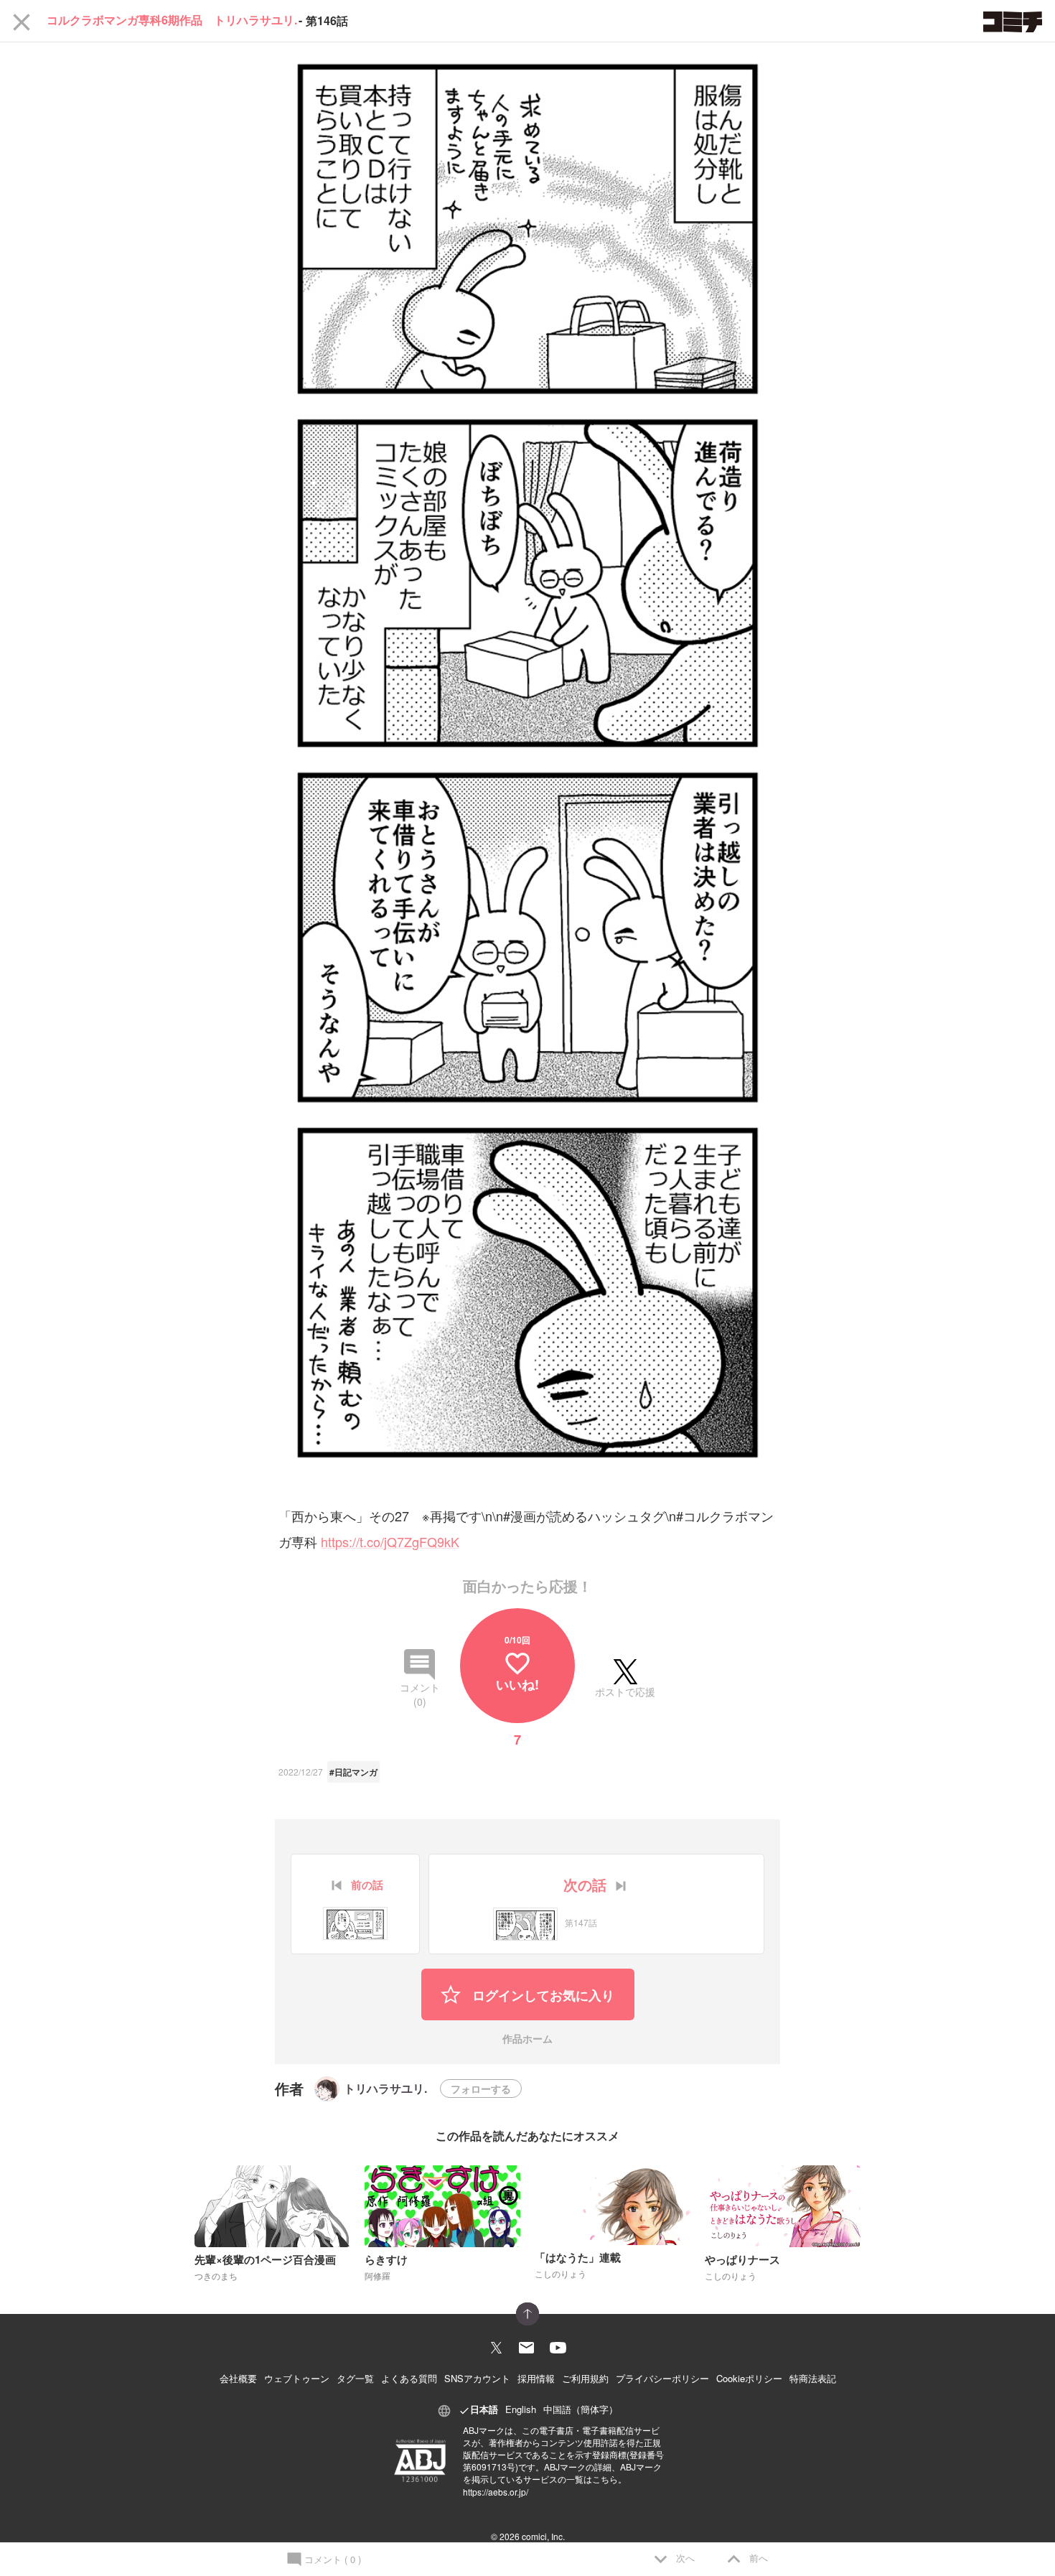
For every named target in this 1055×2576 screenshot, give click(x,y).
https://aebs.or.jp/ (496, 2492)
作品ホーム (527, 2039)
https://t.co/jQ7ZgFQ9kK (390, 1541)
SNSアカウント (477, 2378)
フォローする (481, 2089)
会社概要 (238, 2378)
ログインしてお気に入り (541, 1995)
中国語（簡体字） (581, 2409)
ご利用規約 (585, 2378)
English (521, 2409)
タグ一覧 (355, 2378)
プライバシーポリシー (662, 2378)
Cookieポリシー (749, 2378)
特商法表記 (813, 2378)
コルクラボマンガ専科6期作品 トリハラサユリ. (172, 21)
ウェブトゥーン (297, 2378)
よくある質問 (409, 2378)
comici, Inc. (543, 2536)
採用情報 (536, 2378)
